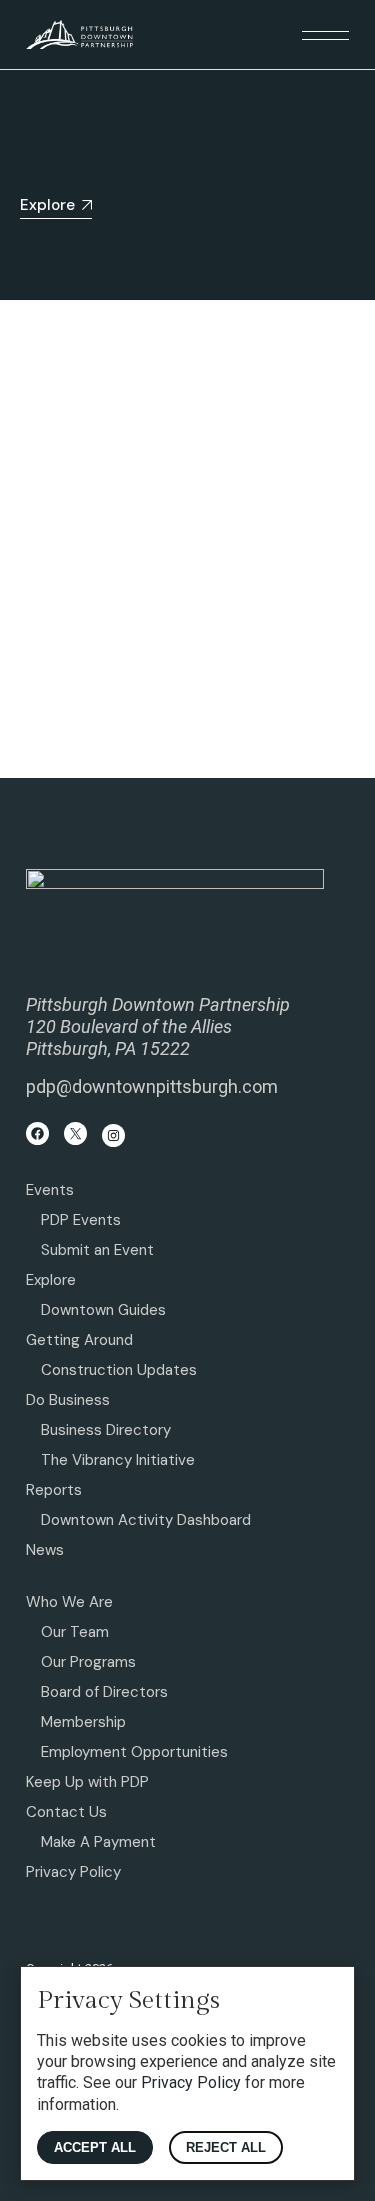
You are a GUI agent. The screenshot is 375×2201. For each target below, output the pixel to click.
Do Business (68, 1400)
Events (50, 1190)
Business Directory (106, 1430)
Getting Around (79, 1340)
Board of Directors (104, 1692)
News (45, 1550)
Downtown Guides (103, 1310)
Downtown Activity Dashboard (146, 1520)
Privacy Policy (73, 1872)
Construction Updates (119, 1370)
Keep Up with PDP (87, 1782)
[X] (75, 1133)
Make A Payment (98, 1842)
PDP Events (81, 1220)
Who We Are (69, 1602)
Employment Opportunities (134, 1752)
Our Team (75, 1632)
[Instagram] (113, 1135)
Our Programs (88, 1662)
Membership (83, 1722)
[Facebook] (37, 1133)
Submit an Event (97, 1250)
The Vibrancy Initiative (118, 1460)
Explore (51, 1280)
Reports (54, 1490)
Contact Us (66, 1812)
